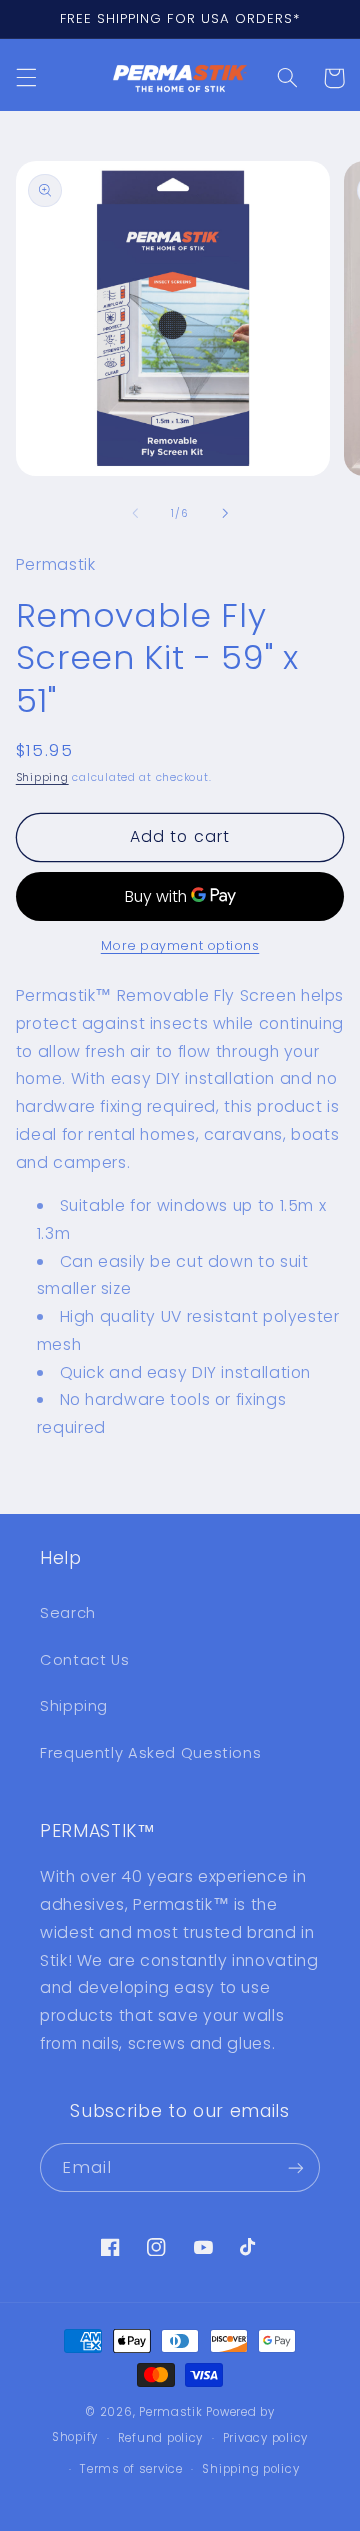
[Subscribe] (296, 2167)
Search (68, 1613)
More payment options (180, 945)
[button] (26, 78)
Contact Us (84, 1660)
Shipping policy (250, 2469)
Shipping (42, 777)
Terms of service (131, 2469)
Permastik (171, 2412)
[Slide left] (135, 513)
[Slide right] (225, 513)
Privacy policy (265, 2438)
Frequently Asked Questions (150, 1753)
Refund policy (161, 2438)
